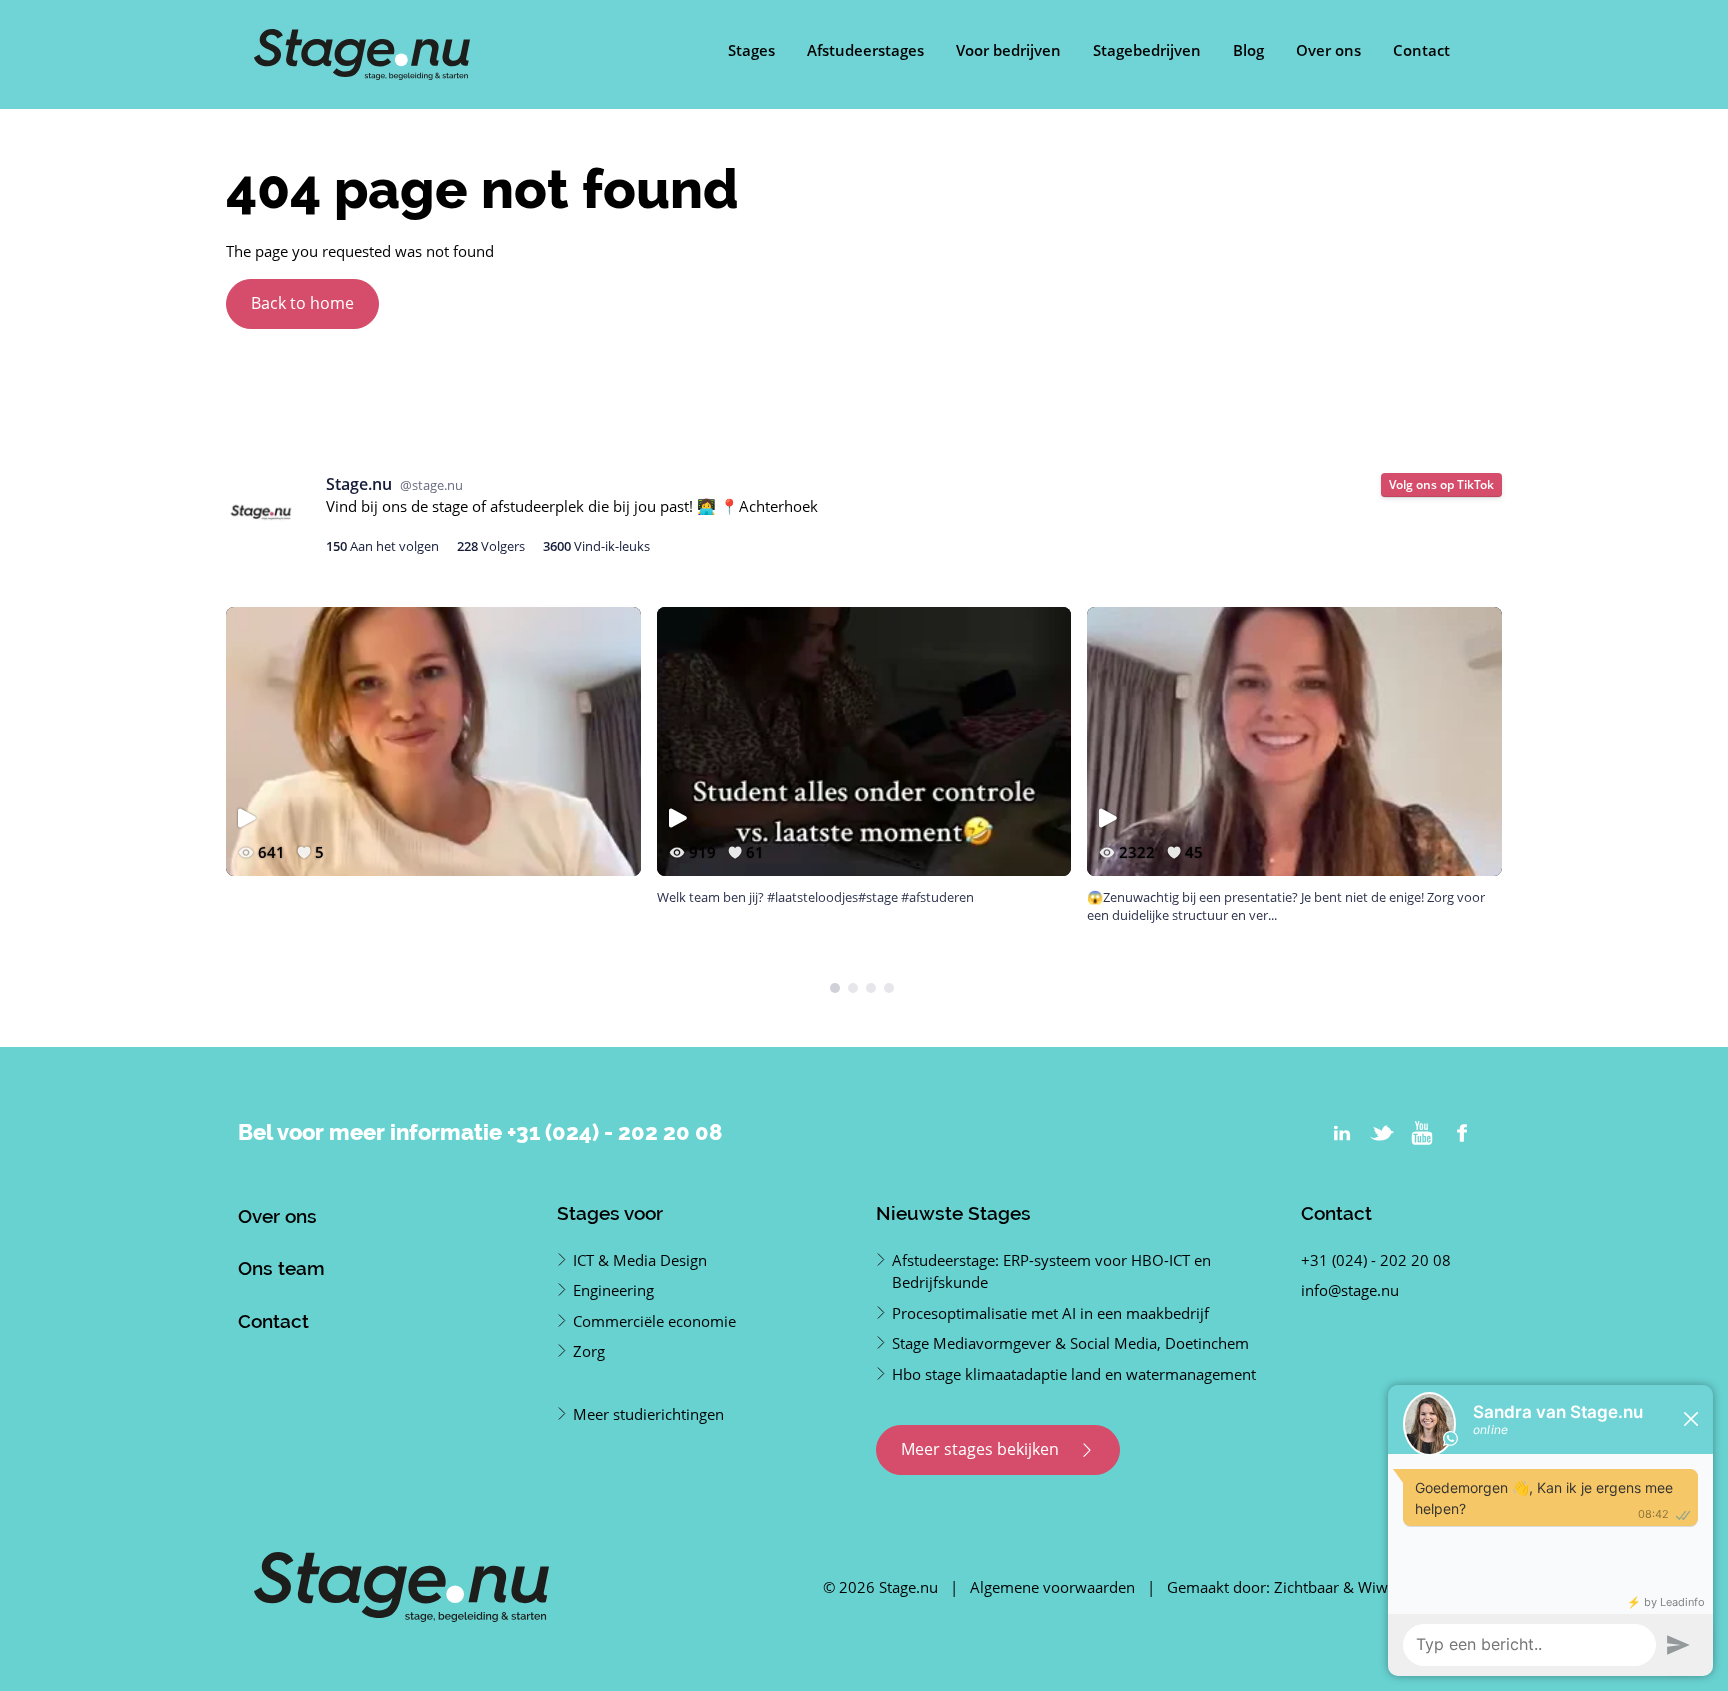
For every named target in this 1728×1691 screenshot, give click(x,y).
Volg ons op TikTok (1441, 484)
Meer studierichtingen (648, 1414)
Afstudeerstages (865, 50)
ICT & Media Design (640, 1260)
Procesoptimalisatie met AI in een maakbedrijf (1050, 1313)
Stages (751, 50)
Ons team (281, 1268)
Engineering (613, 1290)
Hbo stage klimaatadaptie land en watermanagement (1074, 1374)
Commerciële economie (654, 1321)
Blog (1248, 50)
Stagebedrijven (1147, 50)
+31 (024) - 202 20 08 (614, 1132)
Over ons (1328, 50)
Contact (1421, 50)
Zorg (589, 1351)
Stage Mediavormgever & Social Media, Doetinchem (1070, 1343)
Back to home (302, 303)
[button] (835, 988)
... (1272, 915)
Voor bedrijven (1008, 50)
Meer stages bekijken (982, 1449)
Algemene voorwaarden (1052, 1587)
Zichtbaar (1306, 1587)
